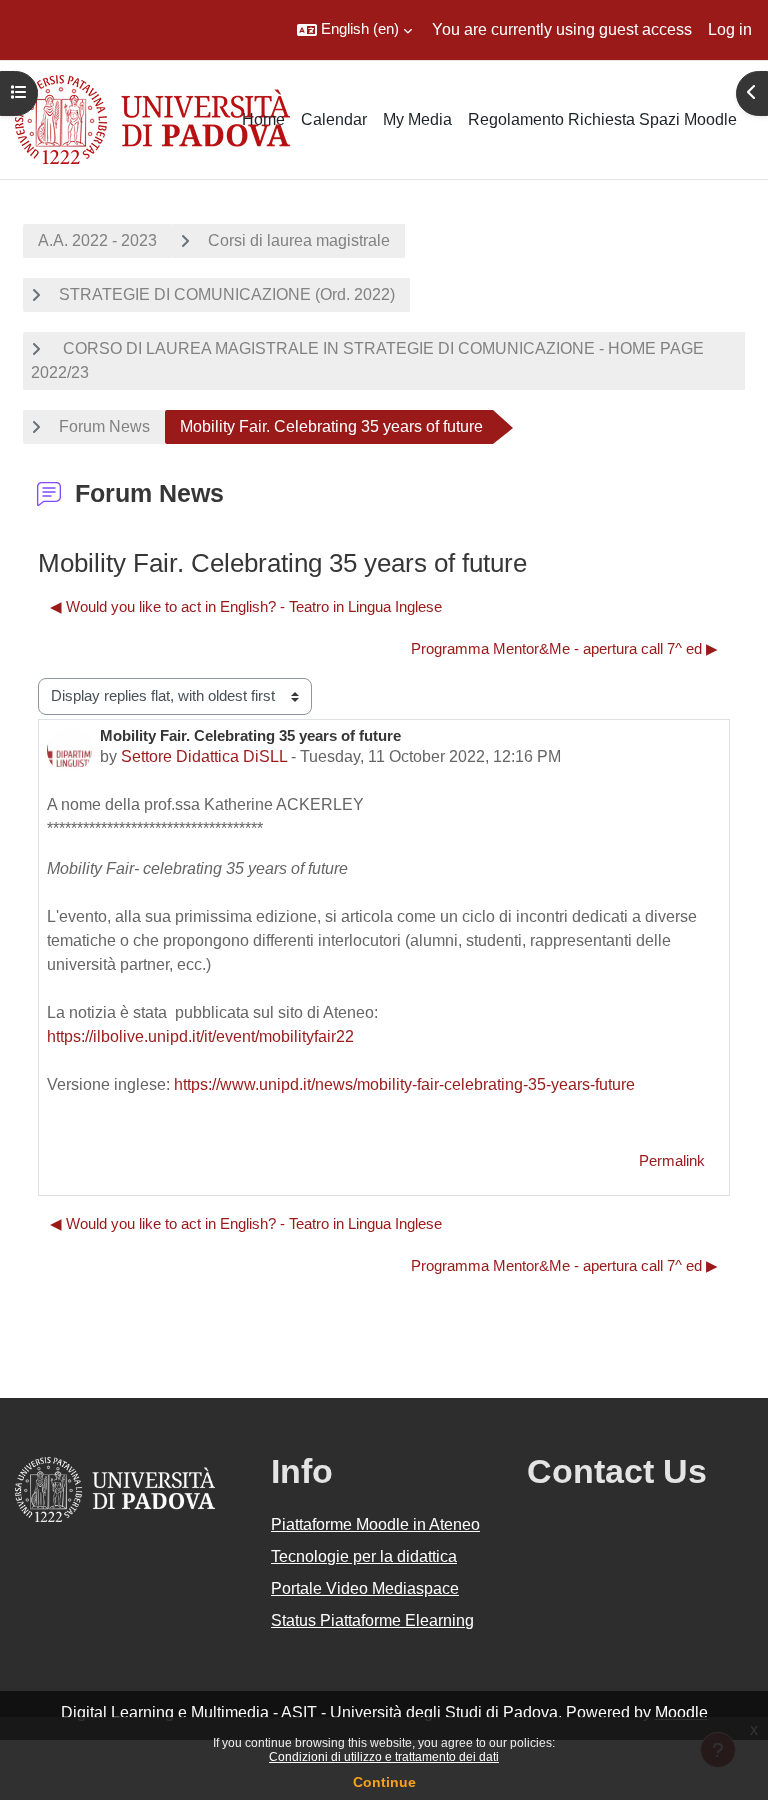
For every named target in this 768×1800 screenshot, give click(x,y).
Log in (730, 29)
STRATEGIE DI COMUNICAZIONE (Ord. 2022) (227, 294)
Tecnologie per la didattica (364, 1556)
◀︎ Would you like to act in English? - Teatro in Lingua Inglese (246, 607)
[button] (354, 30)
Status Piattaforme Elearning (372, 1620)
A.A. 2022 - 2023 (97, 240)
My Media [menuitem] (417, 119)
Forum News (104, 426)
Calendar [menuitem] (334, 119)
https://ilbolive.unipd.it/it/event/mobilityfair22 (200, 1036)
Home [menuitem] (263, 119)
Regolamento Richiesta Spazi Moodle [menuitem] (602, 119)
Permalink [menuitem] (672, 1161)
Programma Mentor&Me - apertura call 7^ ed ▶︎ (564, 649)
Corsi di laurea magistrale (299, 240)
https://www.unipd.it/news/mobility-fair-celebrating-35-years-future (404, 1084)
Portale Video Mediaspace (365, 1588)
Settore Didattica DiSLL (204, 756)
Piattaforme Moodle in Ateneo (375, 1524)
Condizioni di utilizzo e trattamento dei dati (384, 1757)
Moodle (681, 1712)
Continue (384, 1782)
